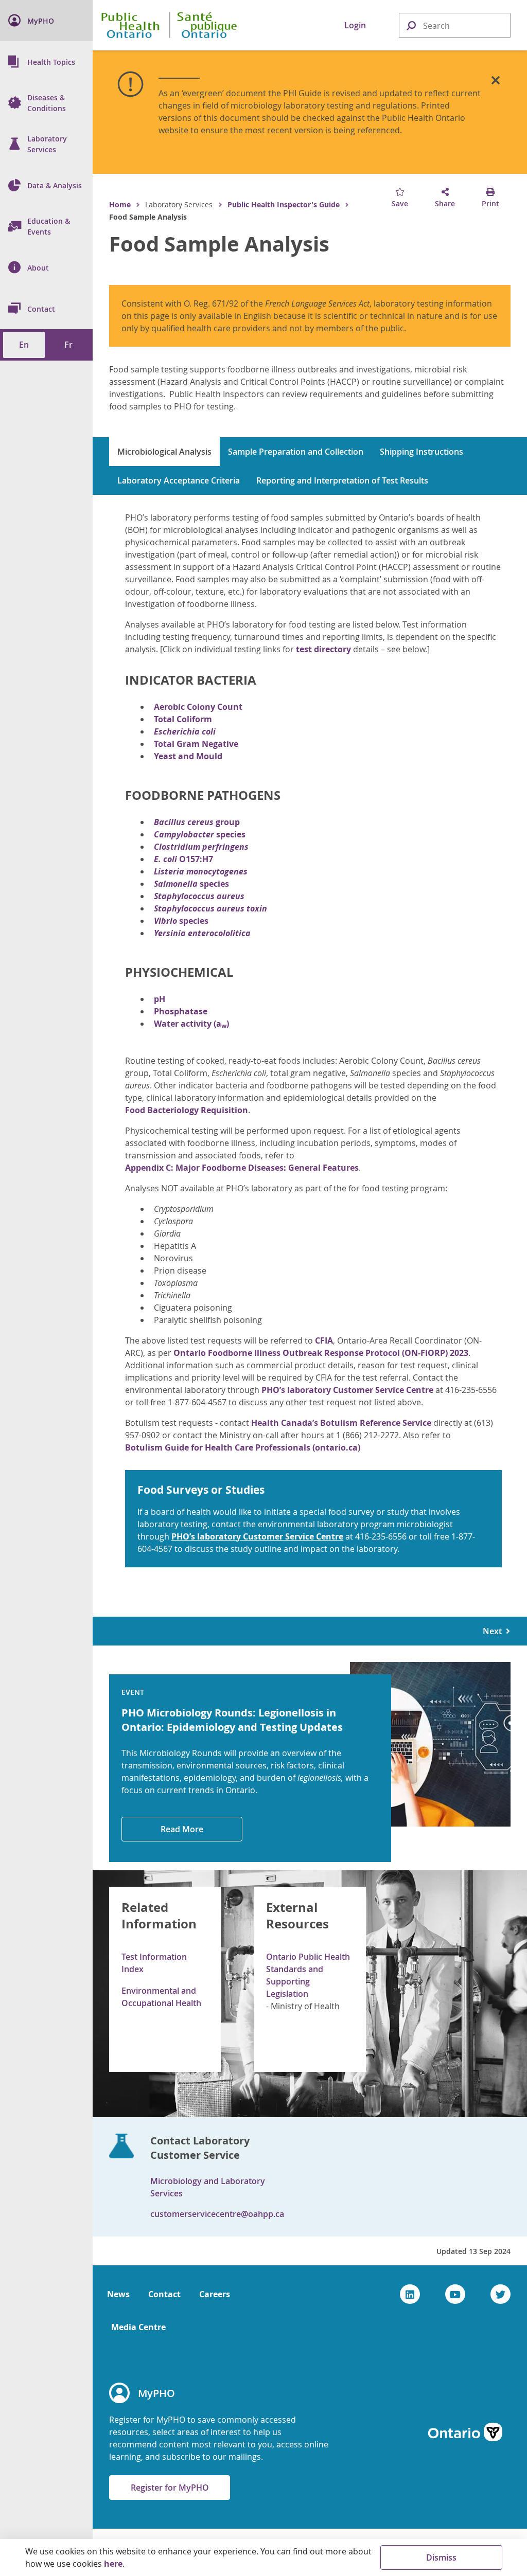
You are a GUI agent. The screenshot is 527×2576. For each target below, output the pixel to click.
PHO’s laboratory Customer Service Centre (347, 1390)
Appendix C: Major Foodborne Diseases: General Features (242, 1168)
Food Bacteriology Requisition (187, 1110)
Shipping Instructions (421, 452)
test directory (323, 649)
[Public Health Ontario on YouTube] (455, 2294)
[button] (411, 25)
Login (355, 25)
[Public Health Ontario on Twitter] (500, 2294)
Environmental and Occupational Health (161, 1997)
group (197, 822)
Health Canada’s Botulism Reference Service (341, 1423)
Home (120, 204)
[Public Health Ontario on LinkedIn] (410, 2294)
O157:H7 (183, 859)
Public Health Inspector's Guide (284, 204)
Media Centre (138, 2327)
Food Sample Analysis (219, 244)
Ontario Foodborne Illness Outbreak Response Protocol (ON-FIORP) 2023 (321, 1353)
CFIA (324, 1340)
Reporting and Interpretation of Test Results (342, 480)
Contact (164, 2294)
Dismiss (441, 2557)
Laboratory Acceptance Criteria (179, 480)
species (200, 834)
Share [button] (445, 203)
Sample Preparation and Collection (296, 452)
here (113, 2564)
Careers (215, 2294)
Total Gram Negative (196, 744)
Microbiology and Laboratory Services (208, 2187)
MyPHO (156, 2393)
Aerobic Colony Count (198, 707)
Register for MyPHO (170, 2488)
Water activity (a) (191, 1024)
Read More (182, 1829)
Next (494, 1631)
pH (160, 999)
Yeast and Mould (188, 756)
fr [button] (68, 345)
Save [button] (400, 203)
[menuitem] (46, 21)
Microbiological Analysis (164, 452)
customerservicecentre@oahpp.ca (217, 2214)
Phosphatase (181, 1011)
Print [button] (490, 203)
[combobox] (455, 26)
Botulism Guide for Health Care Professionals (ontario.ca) (243, 1447)
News (118, 2294)
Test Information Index (154, 1963)
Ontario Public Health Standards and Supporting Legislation (308, 1975)
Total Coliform (183, 719)
